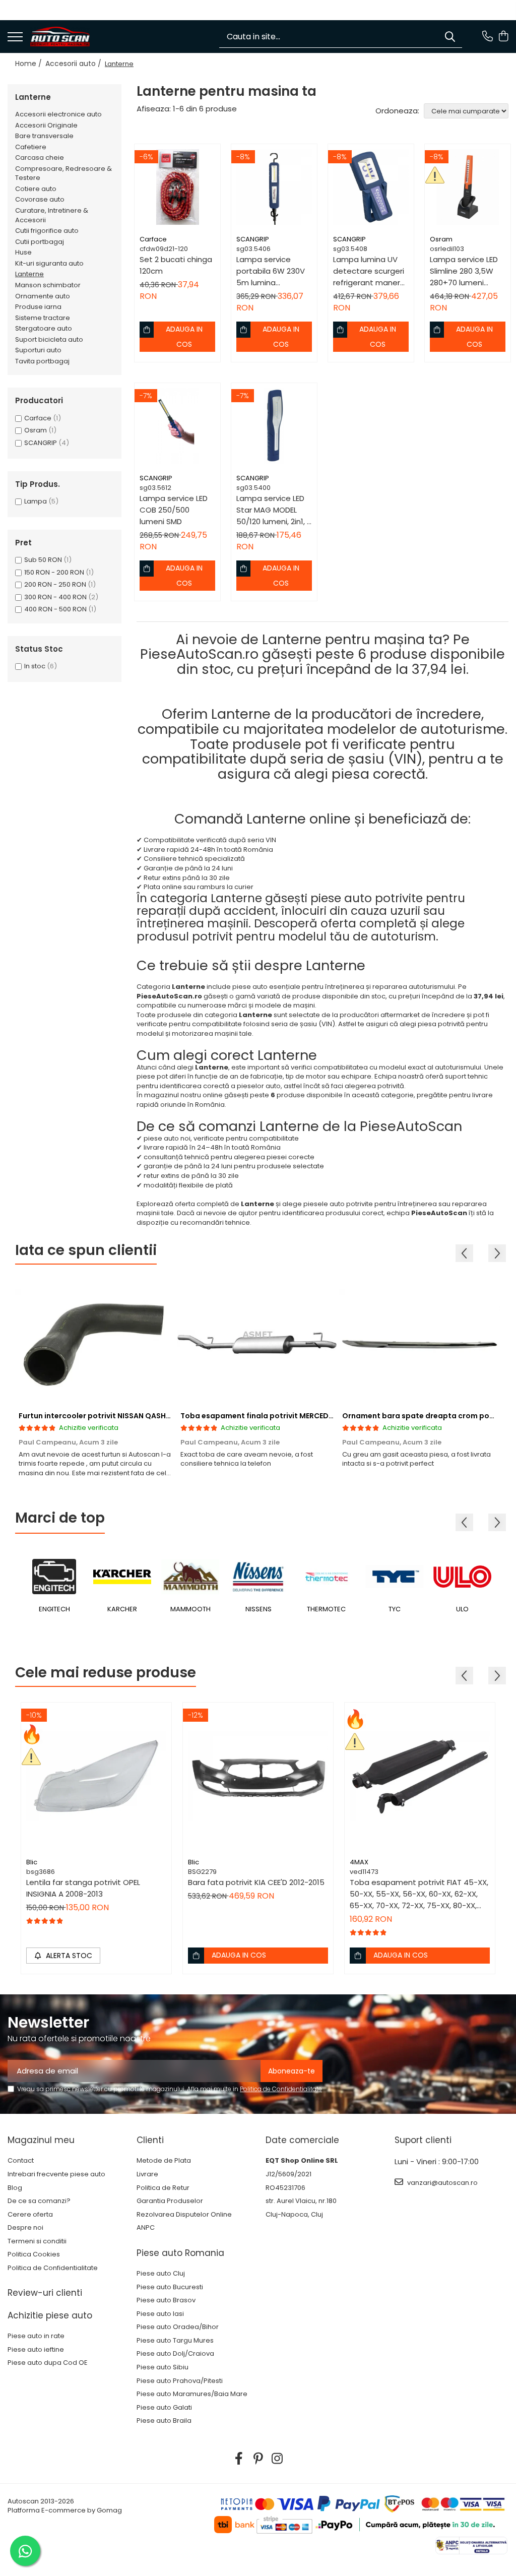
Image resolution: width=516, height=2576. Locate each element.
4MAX (359, 1862)
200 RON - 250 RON (55, 584)
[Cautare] (450, 37)
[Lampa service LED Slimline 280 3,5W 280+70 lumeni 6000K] (468, 187)
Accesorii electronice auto (58, 114)
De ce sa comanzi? (39, 2201)
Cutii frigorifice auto (47, 231)
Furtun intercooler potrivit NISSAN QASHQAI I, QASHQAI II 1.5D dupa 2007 (151, 1416)
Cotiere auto (36, 189)
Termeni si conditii (37, 2241)
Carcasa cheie (40, 158)
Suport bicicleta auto (49, 339)
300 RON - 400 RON (55, 597)
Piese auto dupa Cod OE (48, 2363)
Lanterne (29, 274)
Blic (32, 1862)
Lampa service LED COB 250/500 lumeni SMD (174, 510)
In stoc (35, 666)
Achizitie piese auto (50, 2315)
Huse (23, 252)
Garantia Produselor (170, 2201)
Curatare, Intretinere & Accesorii (52, 215)
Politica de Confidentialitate (281, 2089)
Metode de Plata (164, 2161)
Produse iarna (38, 307)
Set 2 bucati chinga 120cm (176, 265)
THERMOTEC (326, 1609)
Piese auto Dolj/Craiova (175, 2354)
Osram (36, 430)
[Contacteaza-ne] (488, 37)
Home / (29, 64)
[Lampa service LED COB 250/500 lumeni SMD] (177, 426)
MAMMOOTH (190, 1609)
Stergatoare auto (44, 328)
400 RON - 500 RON (55, 609)
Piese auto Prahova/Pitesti (180, 2381)
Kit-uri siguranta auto (49, 263)
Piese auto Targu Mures (175, 2341)
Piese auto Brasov (166, 2300)
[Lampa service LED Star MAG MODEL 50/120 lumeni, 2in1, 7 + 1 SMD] (274, 426)
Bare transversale (44, 136)
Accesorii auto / (74, 64)
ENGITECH (54, 1609)
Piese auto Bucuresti (170, 2287)
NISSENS (259, 1609)
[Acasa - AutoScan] (60, 37)
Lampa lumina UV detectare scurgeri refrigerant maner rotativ (369, 271)
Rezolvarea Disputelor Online (184, 2215)
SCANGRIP (41, 443)
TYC (395, 1609)
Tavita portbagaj (42, 361)
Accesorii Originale (46, 125)
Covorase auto (40, 199)
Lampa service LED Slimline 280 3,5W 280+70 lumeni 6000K (464, 271)
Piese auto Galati (164, 2408)
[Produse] (15, 38)
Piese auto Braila (164, 2421)
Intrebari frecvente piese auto (56, 2174)
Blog (15, 2188)
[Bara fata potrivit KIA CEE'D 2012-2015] (258, 1778)
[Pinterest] (258, 2459)
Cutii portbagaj (40, 242)
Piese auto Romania (180, 2253)
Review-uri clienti (45, 2293)
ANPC (146, 2228)
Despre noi (25, 2228)
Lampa (36, 501)
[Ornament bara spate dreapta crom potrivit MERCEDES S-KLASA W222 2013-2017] (420, 1343)
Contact (21, 2161)
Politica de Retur (163, 2188)
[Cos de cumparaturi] (503, 37)
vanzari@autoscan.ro (442, 2183)
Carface (38, 418)
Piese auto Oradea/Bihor (178, 2327)
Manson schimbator (48, 285)
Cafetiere (31, 147)
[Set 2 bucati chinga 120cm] (177, 187)
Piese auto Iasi (160, 2314)
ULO (462, 1609)
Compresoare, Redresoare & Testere (63, 173)
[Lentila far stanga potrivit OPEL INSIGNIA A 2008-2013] (96, 1778)
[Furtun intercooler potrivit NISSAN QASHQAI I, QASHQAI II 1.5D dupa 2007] (96, 1343)
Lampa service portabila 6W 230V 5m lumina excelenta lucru (271, 271)
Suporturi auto (38, 350)
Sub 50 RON (43, 560)
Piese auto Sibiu (163, 2367)
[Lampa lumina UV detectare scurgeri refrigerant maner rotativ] (371, 187)
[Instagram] (277, 2459)
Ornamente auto (43, 296)
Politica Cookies (34, 2254)
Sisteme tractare (43, 318)
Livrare (147, 2174)
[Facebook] (239, 2459)
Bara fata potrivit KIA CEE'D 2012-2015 (256, 1882)
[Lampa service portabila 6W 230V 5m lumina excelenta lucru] (274, 187)
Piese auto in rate (36, 2336)
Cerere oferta (30, 2215)
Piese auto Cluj (161, 2274)
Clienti (150, 2140)
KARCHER (122, 1609)
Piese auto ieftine (36, 2350)
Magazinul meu (41, 2140)
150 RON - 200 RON (54, 572)
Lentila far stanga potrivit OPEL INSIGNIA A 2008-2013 (83, 1888)
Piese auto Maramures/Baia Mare (192, 2394)
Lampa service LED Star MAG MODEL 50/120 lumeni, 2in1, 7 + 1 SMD (274, 510)
